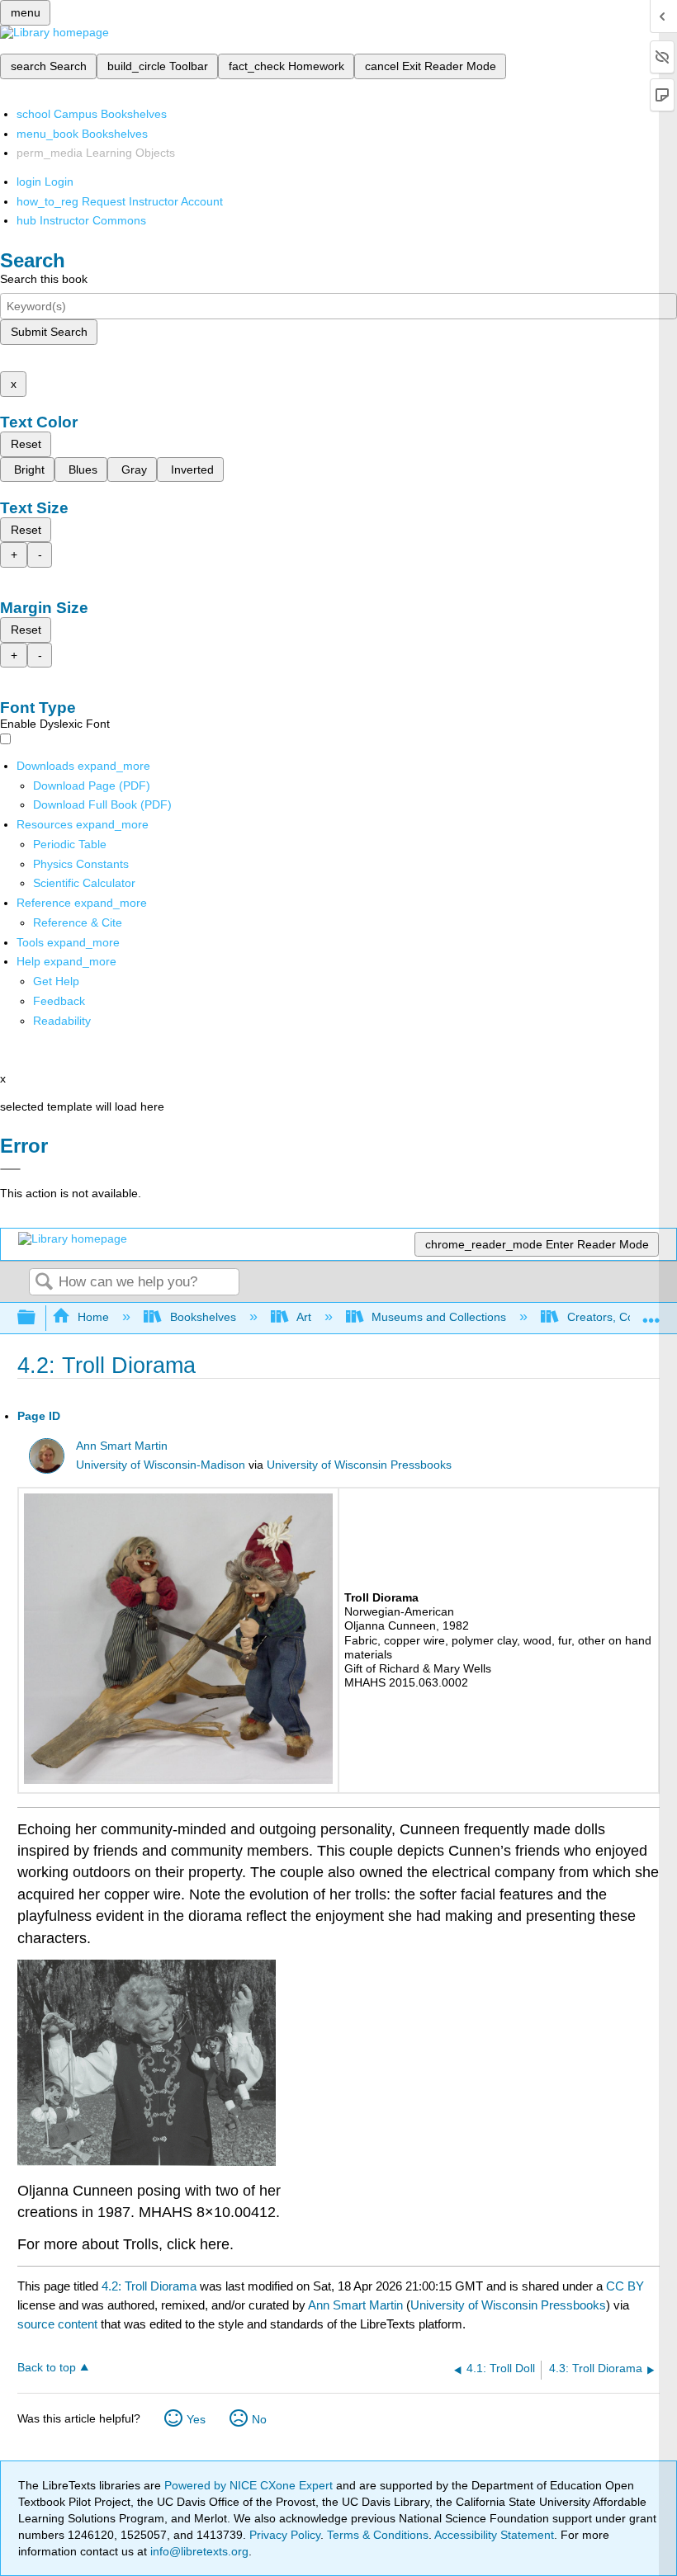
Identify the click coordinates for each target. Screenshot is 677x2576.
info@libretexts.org (198, 2551)
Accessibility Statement (494, 2535)
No (259, 2419)
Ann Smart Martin (122, 1446)
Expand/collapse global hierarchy (37, 1318)
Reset (26, 444)
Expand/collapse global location (651, 1313)
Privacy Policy (285, 2535)
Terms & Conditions (378, 2535)
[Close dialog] (10, 1169)
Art (304, 1317)
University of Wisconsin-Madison (161, 1465)
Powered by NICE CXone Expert (250, 2485)
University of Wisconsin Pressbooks (359, 1465)
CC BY (625, 2286)
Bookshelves (203, 1317)
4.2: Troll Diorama (149, 2286)
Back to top (47, 2368)
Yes (196, 2419)
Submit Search (49, 332)
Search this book (44, 279)
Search (44, 1283)
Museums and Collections (439, 1317)
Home (93, 1317)
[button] (59, 1001)
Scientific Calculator (84, 883)
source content (57, 2324)
